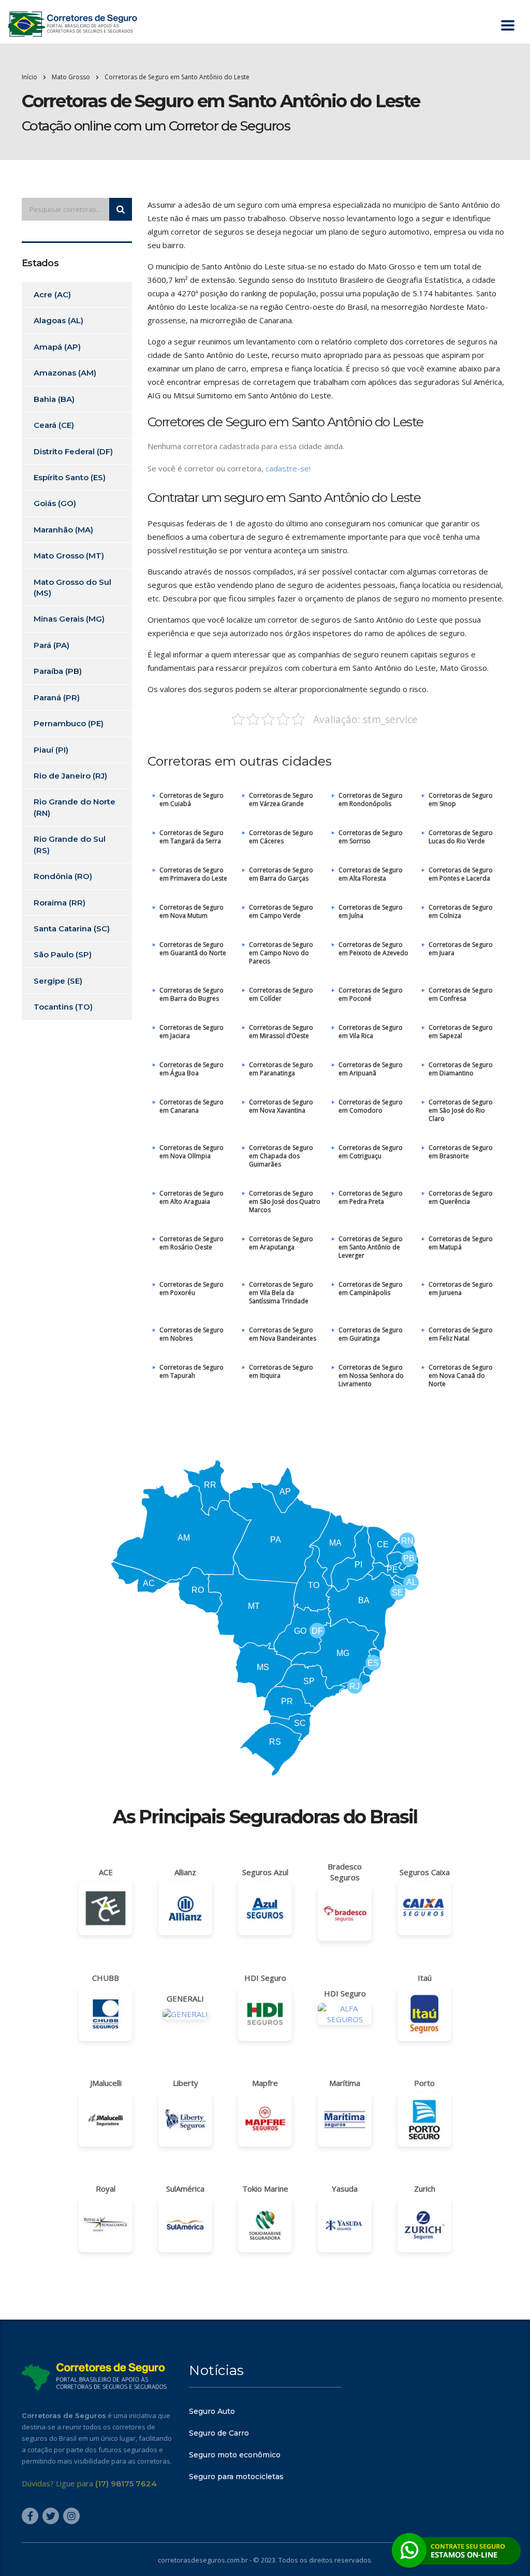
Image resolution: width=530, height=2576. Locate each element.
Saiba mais (265, 1348)
